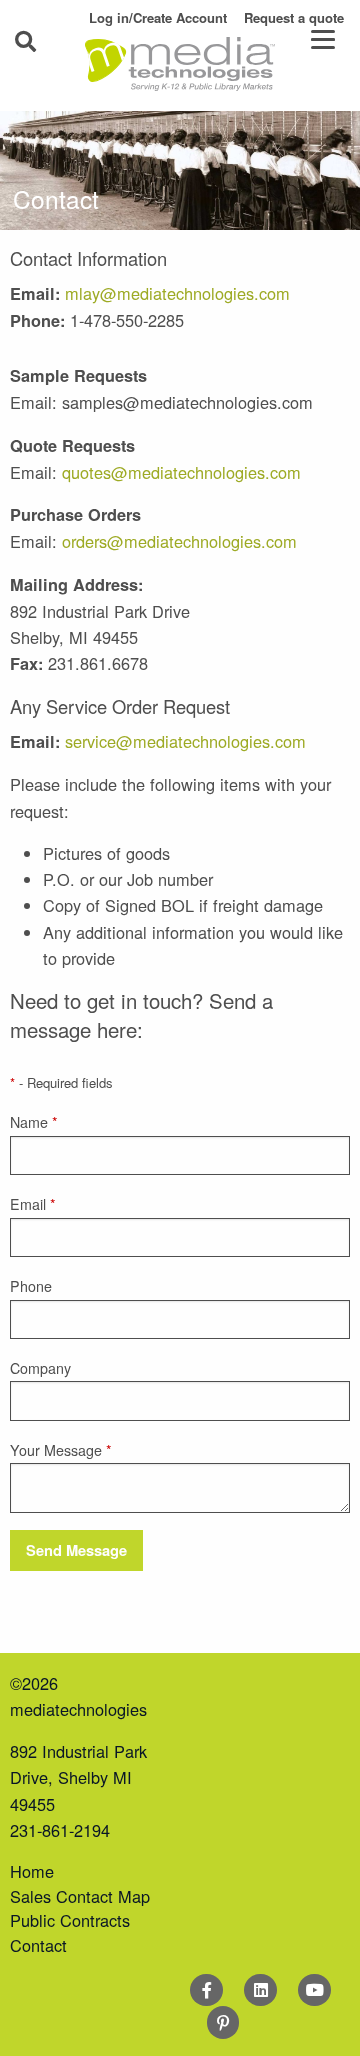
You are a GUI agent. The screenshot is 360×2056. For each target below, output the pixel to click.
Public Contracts (70, 1920)
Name (34, 1122)
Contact (38, 1945)
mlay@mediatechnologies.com (177, 293)
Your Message (61, 1450)
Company (40, 1368)
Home (32, 1871)
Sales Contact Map (80, 1896)
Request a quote (294, 17)
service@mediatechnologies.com (185, 741)
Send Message (76, 1550)
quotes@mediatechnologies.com (181, 472)
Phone (31, 1286)
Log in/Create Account (158, 17)
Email (33, 1204)
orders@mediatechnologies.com (179, 541)
